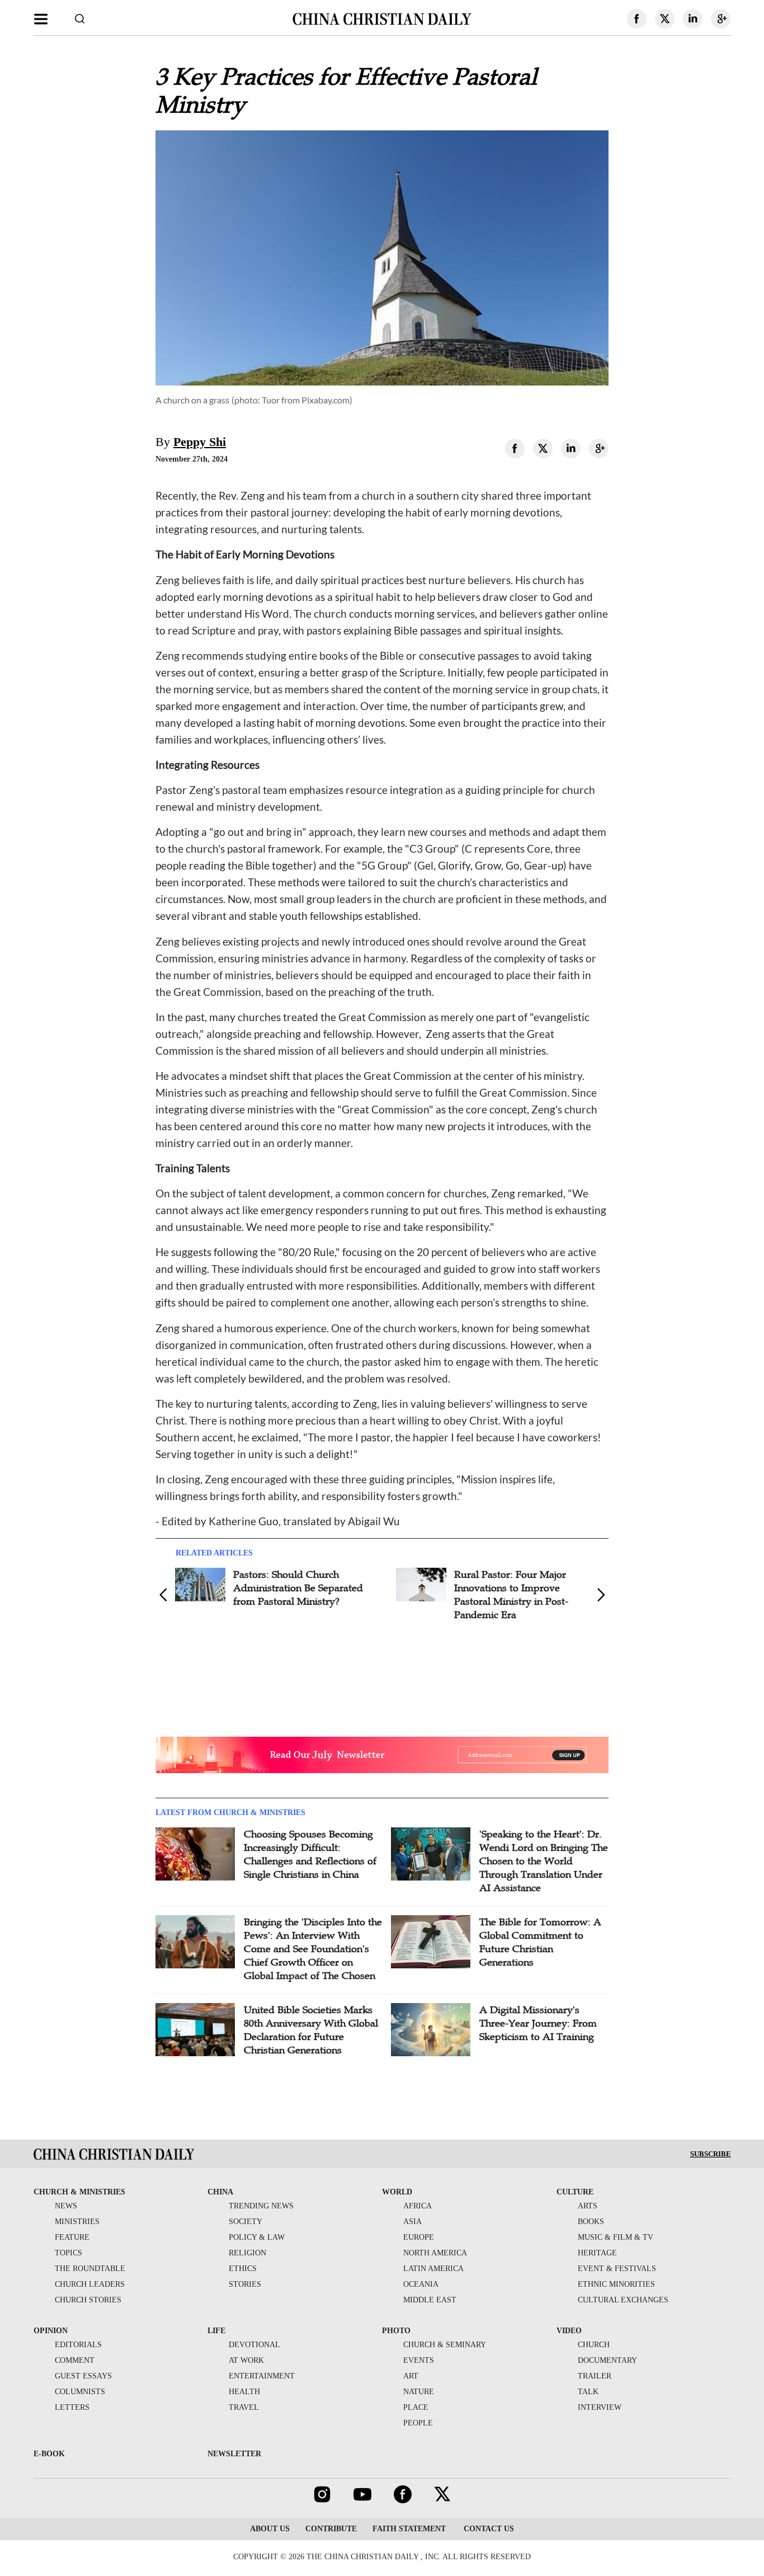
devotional (254, 2345)
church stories (88, 2300)
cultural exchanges (623, 2300)
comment (75, 2360)
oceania (421, 2284)
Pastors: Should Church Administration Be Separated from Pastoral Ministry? (298, 1588)
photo (396, 2331)
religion (247, 2253)
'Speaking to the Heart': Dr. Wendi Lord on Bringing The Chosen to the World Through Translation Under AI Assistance (544, 1861)
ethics (243, 2269)
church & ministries (79, 2192)
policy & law (257, 2237)
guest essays (83, 2376)
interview (600, 2407)
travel (244, 2407)
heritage (597, 2253)
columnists (80, 2392)
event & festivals (617, 2269)
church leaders (90, 2284)
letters (72, 2407)
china (220, 2192)
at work (246, 2360)
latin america (433, 2269)
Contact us (488, 2529)
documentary (607, 2360)
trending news (261, 2206)
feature (72, 2237)
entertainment (262, 2376)
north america (435, 2253)
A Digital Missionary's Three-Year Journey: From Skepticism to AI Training (538, 2023)
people (418, 2423)
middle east (430, 2300)
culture (575, 2192)
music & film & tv (616, 2237)
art (411, 2376)
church (594, 2345)
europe (419, 2237)
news (66, 2206)
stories (245, 2284)
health (244, 2392)
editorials (78, 2345)
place (416, 2407)
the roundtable (90, 2269)
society (246, 2222)
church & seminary (445, 2345)
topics (69, 2253)
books (591, 2222)
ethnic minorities (616, 2284)
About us (270, 2529)
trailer (595, 2376)
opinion (51, 2331)
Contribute (331, 2529)
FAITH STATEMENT (409, 2529)
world (397, 2192)
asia (412, 2222)
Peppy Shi (200, 442)
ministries (77, 2222)
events (419, 2360)
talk (588, 2392)
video (569, 2331)
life (216, 2331)
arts (588, 2206)
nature (419, 2392)
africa (418, 2206)
